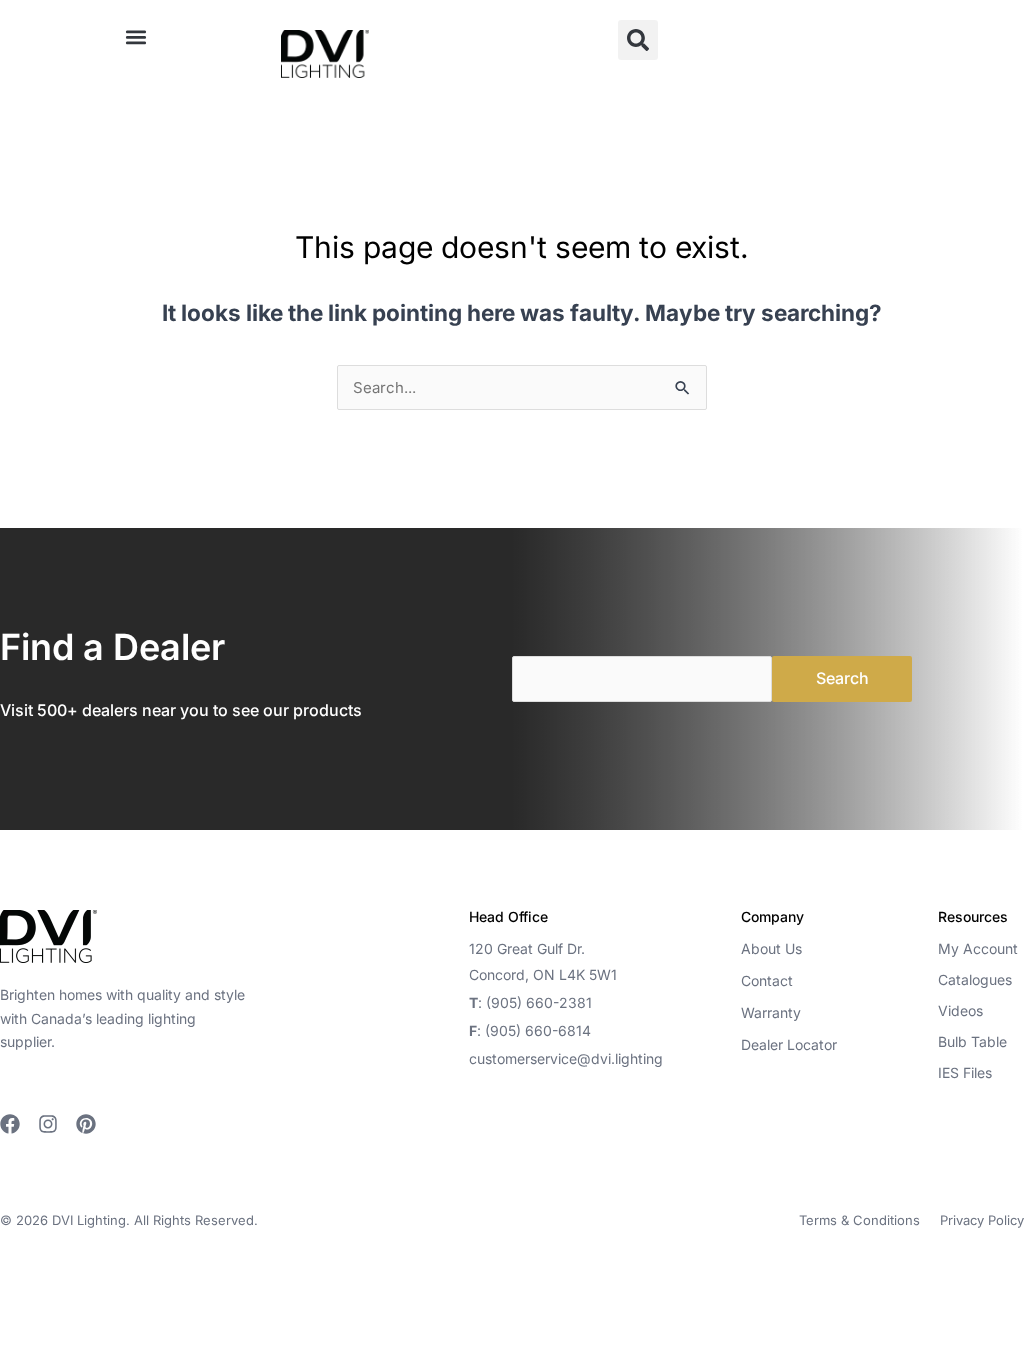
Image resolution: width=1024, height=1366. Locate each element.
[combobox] (522, 387)
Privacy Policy (982, 1220)
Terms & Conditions (859, 1220)
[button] (135, 36)
